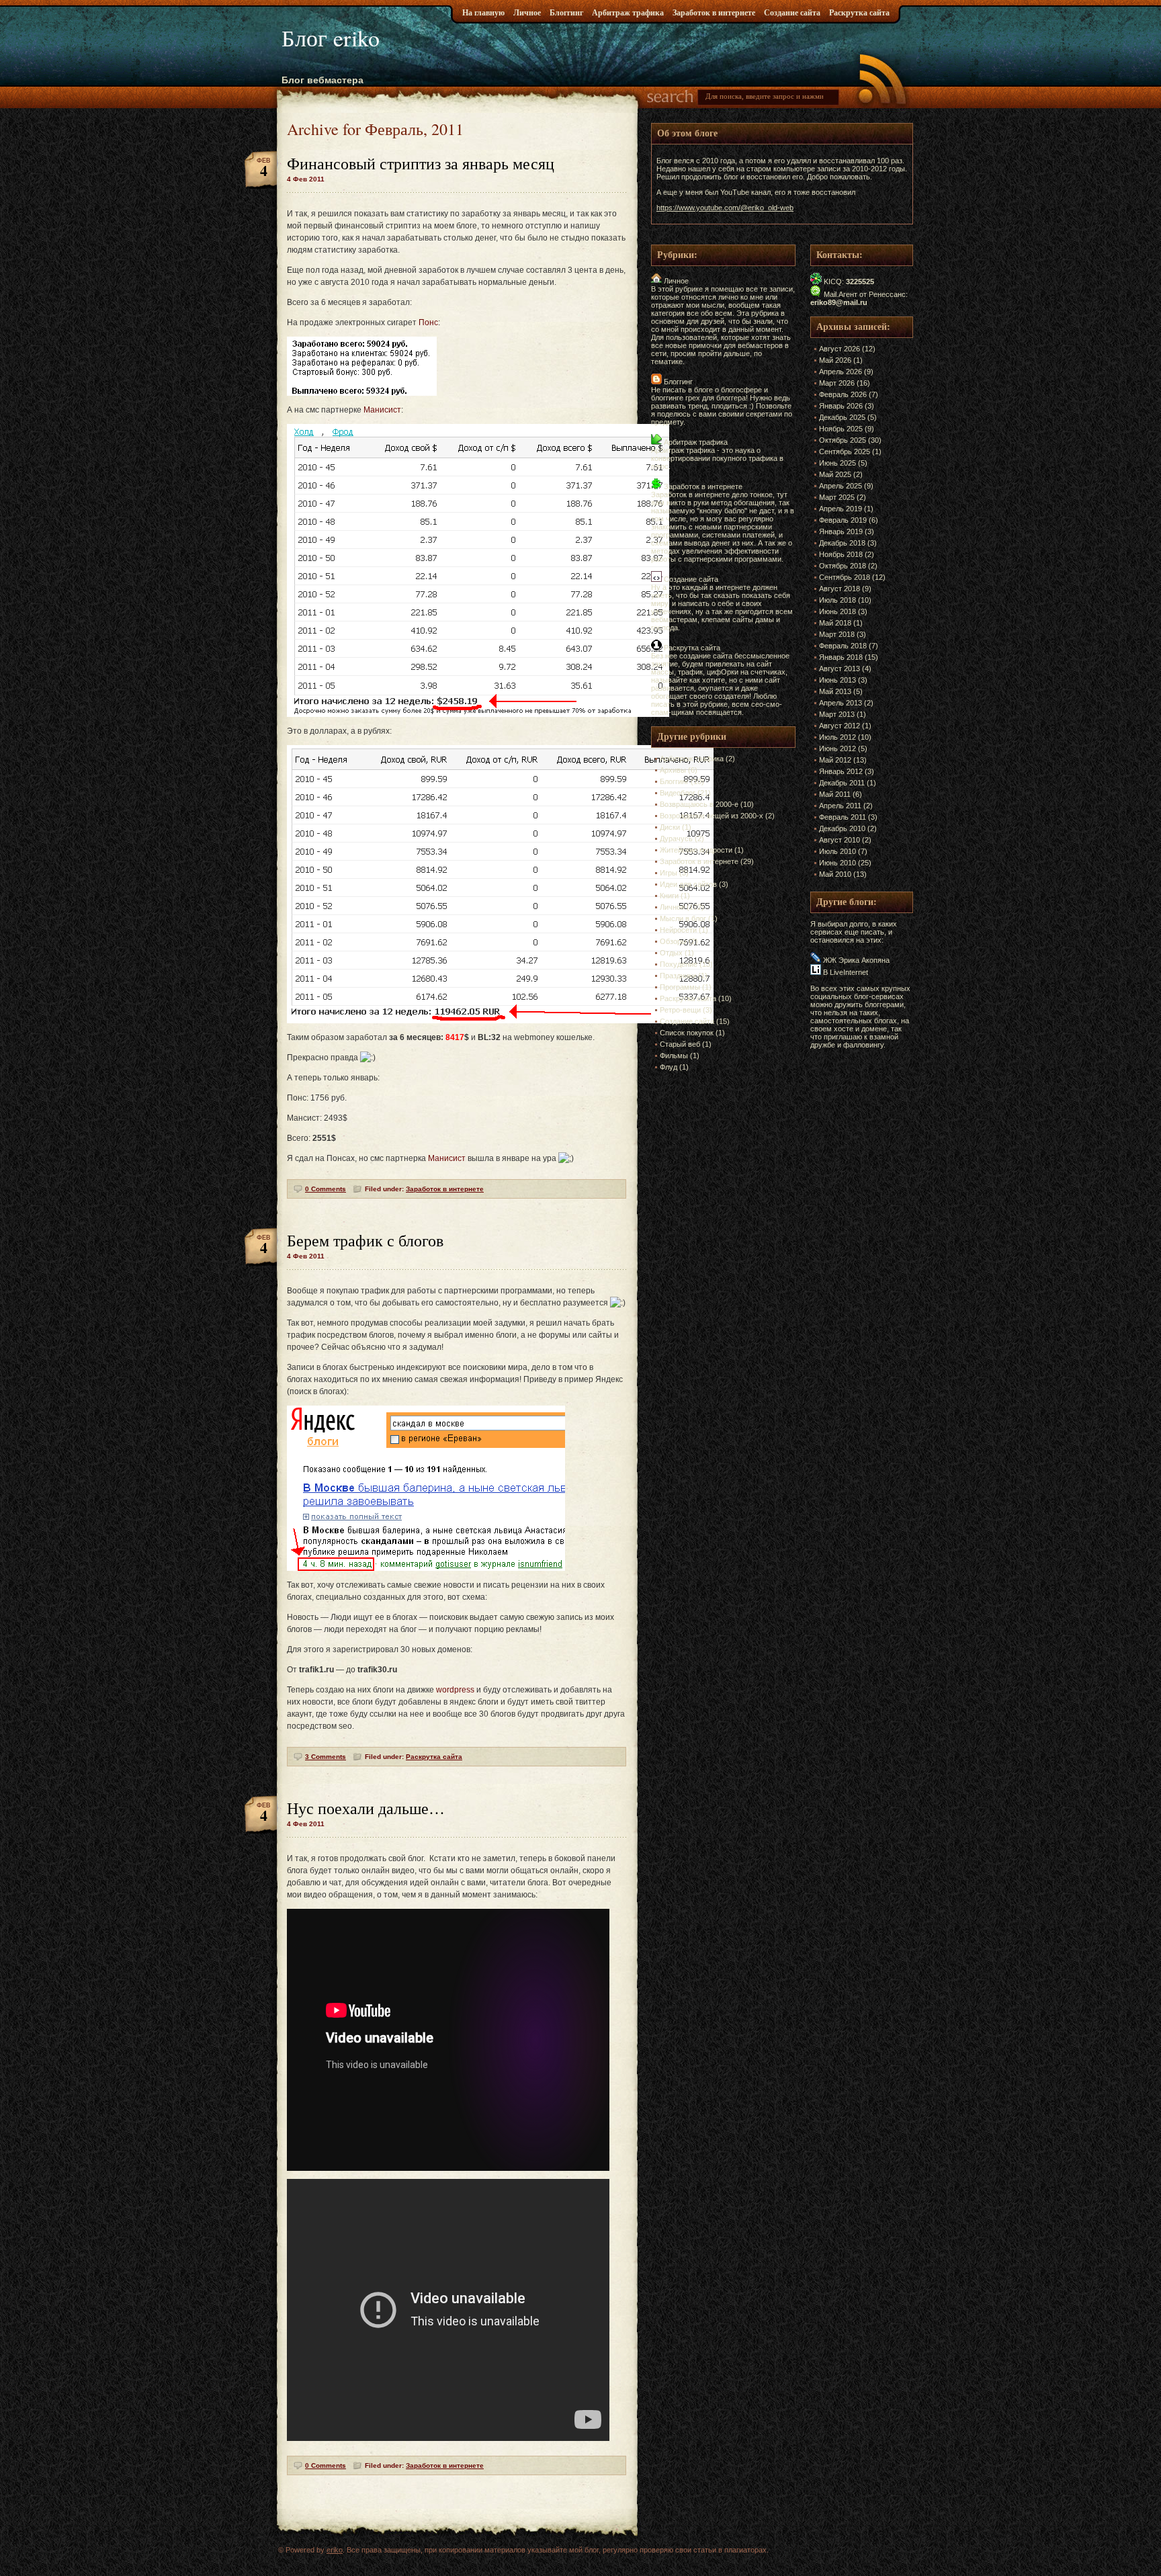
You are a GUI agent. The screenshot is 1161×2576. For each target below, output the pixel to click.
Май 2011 (835, 794)
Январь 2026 (841, 406)
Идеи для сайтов (688, 884)
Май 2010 (835, 874)
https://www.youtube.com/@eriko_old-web (725, 208)
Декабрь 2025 (842, 417)
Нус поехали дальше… (366, 1808)
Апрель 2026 (841, 372)
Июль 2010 (837, 851)
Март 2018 (837, 634)
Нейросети (678, 930)
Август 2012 (840, 726)
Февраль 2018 (843, 646)
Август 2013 (840, 669)
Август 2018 (840, 589)
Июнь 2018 (837, 611)
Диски (670, 827)
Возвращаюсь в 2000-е (699, 804)
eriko (335, 2550)
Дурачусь (676, 839)
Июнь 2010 (837, 863)
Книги (669, 896)
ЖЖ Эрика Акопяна (855, 960)
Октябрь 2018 (843, 566)
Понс (428, 323)
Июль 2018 (837, 600)
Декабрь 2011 (842, 783)
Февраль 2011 (843, 817)
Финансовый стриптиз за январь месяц (421, 163)
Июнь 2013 (837, 680)
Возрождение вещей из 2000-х (712, 816)
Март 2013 (837, 714)
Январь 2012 (841, 771)
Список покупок (687, 1033)
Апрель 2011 (840, 806)
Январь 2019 (841, 531)
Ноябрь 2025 (841, 429)
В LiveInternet (845, 972)
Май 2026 (835, 360)
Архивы (673, 770)
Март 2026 (837, 383)
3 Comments (326, 1757)
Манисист (382, 410)
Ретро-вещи (680, 1010)
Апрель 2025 (841, 486)
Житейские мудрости (696, 850)
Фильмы (674, 1056)
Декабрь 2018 (842, 543)
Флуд (669, 1067)
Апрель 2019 (841, 509)
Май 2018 (835, 623)
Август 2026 (840, 349)
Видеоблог (678, 793)
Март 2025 (837, 497)
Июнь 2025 (837, 463)
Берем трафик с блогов (365, 1240)
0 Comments (326, 1189)
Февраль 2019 (843, 520)
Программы (680, 987)
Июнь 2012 (837, 748)
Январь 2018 (841, 657)
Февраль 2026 (843, 394)
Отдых (671, 953)
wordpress (455, 1690)
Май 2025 (835, 474)
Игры (669, 873)
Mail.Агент (841, 294)
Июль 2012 (837, 737)
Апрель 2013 (841, 703)
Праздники (678, 976)
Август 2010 (840, 840)
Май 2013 (835, 691)
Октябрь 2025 (843, 440)
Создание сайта (792, 12)
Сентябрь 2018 (845, 577)
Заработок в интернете (714, 12)
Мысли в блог (683, 918)
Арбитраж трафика (628, 12)
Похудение (679, 964)
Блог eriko (331, 38)
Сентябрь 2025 (845, 452)
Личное (527, 12)
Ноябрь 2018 (841, 554)
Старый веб (680, 1044)
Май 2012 (835, 760)
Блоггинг (566, 12)
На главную (483, 12)
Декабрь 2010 (842, 828)
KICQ (833, 282)
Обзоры (673, 941)
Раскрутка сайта (859, 12)
